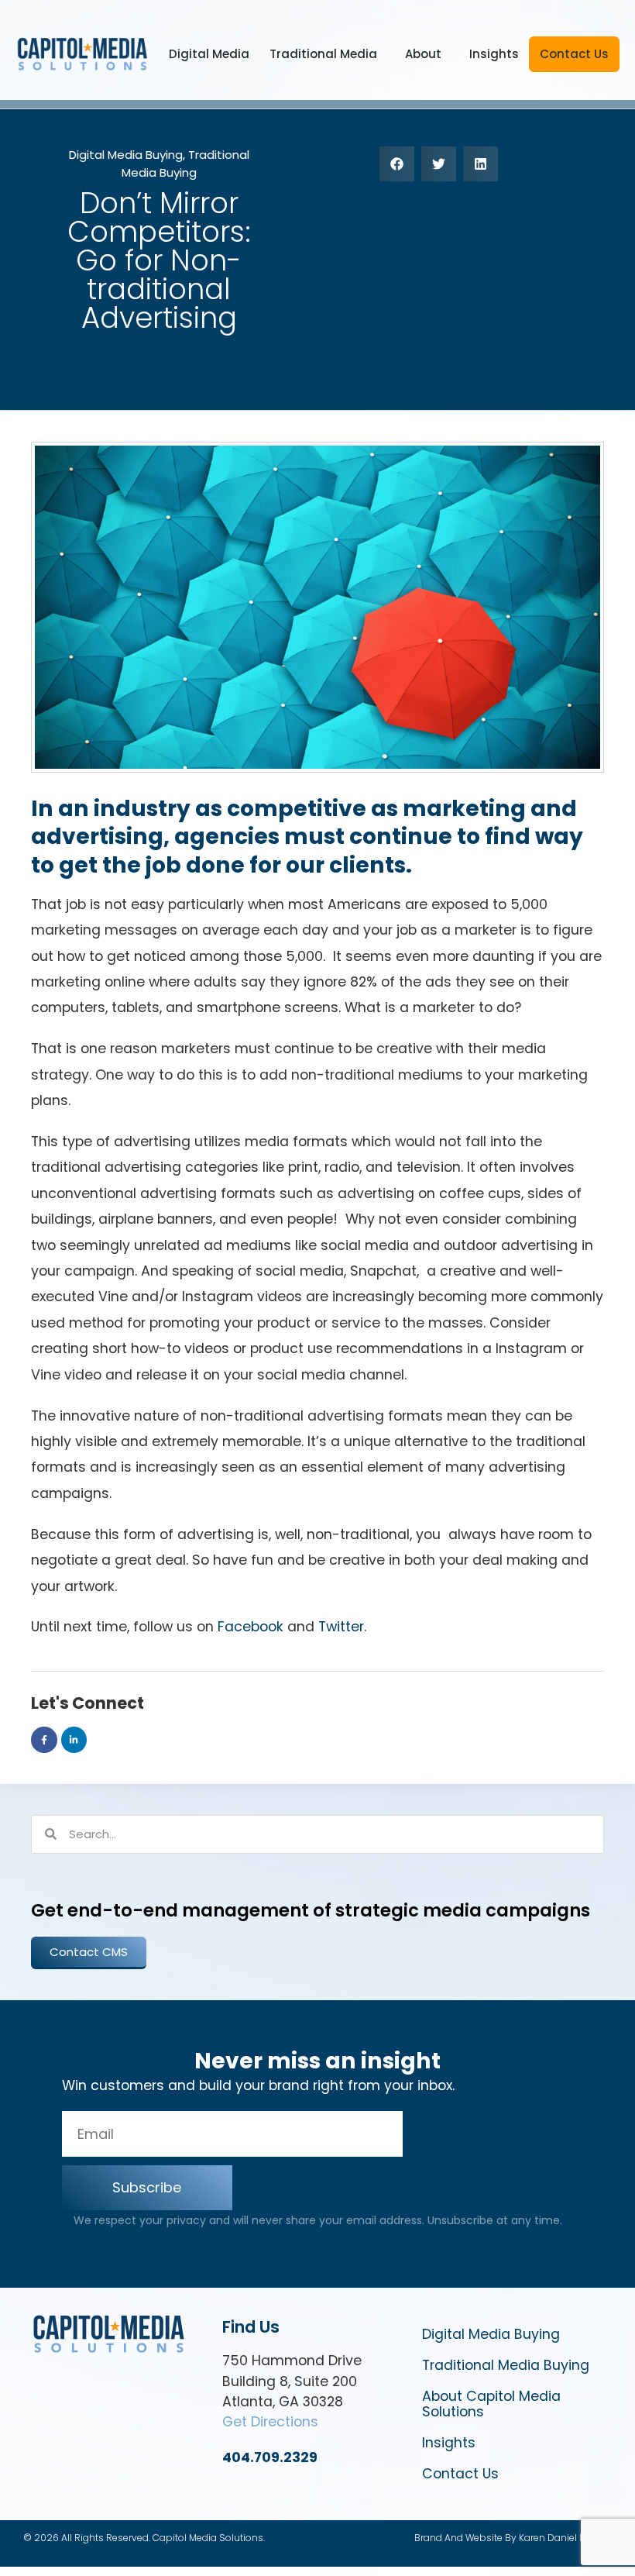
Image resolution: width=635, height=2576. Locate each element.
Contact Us (574, 54)
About (423, 54)
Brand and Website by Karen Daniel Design (513, 2538)
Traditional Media (323, 54)
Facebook (251, 1627)
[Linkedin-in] (74, 1740)
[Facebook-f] (44, 1740)
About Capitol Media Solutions (491, 2404)
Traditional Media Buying (185, 164)
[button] (397, 164)
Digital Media (209, 54)
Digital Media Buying (126, 155)
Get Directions (270, 2422)
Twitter (341, 1627)
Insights (494, 54)
